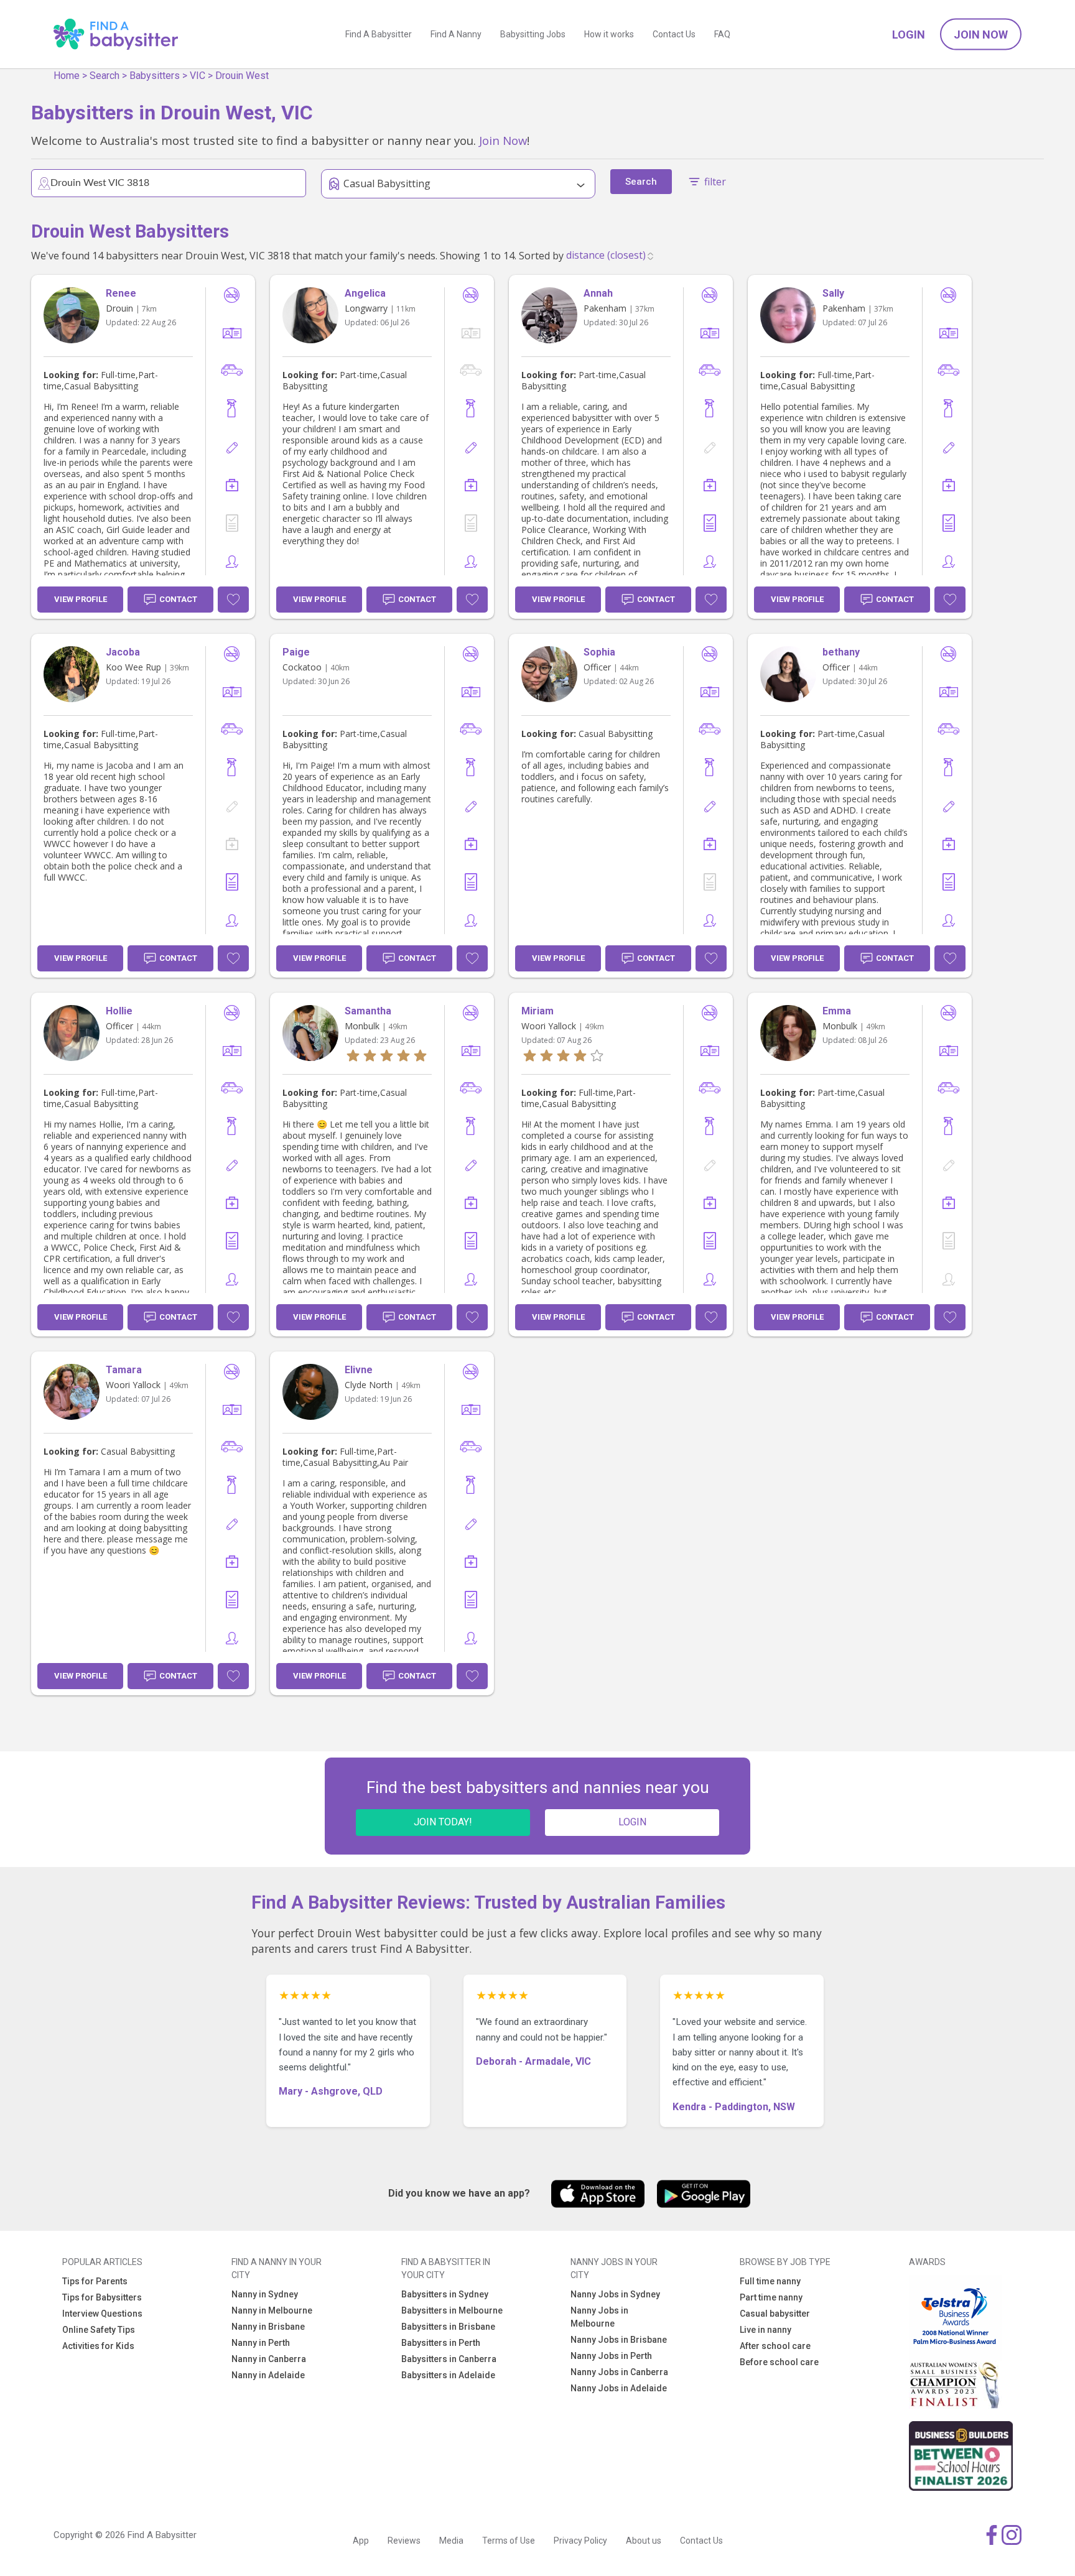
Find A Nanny (456, 34)
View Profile (81, 599)
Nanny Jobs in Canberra (619, 2372)
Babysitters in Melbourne (452, 2310)
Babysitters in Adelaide (448, 2375)
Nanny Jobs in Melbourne (599, 2317)
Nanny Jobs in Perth (611, 2356)
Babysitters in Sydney (445, 2294)
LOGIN (632, 1822)
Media (451, 2541)
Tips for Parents (95, 2281)
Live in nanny (766, 2330)
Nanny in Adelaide (268, 2375)
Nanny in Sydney (265, 2294)
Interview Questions (102, 2314)
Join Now (981, 35)
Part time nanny (771, 2297)
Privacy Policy (580, 2541)
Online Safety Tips (99, 2330)
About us (644, 2541)
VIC (198, 76)
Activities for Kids (98, 2346)
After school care (775, 2346)
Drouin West (242, 76)
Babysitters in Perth (441, 2343)
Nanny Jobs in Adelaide (619, 2388)
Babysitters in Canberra (449, 2359)
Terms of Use (509, 2541)
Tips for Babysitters (102, 2297)
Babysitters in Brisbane (448, 2327)
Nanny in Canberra (269, 2359)
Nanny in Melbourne (272, 2310)
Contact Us (674, 34)
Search (105, 76)
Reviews (404, 2541)
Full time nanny (770, 2281)
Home (67, 76)
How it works (609, 34)
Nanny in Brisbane (268, 2327)
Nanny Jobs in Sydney (615, 2294)
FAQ (722, 34)
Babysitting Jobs (533, 34)
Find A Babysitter (379, 34)
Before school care (779, 2362)
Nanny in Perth (261, 2343)
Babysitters (155, 76)
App (361, 2541)
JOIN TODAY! (443, 1822)
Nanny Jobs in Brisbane (619, 2340)
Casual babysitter (775, 2314)
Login (909, 35)
